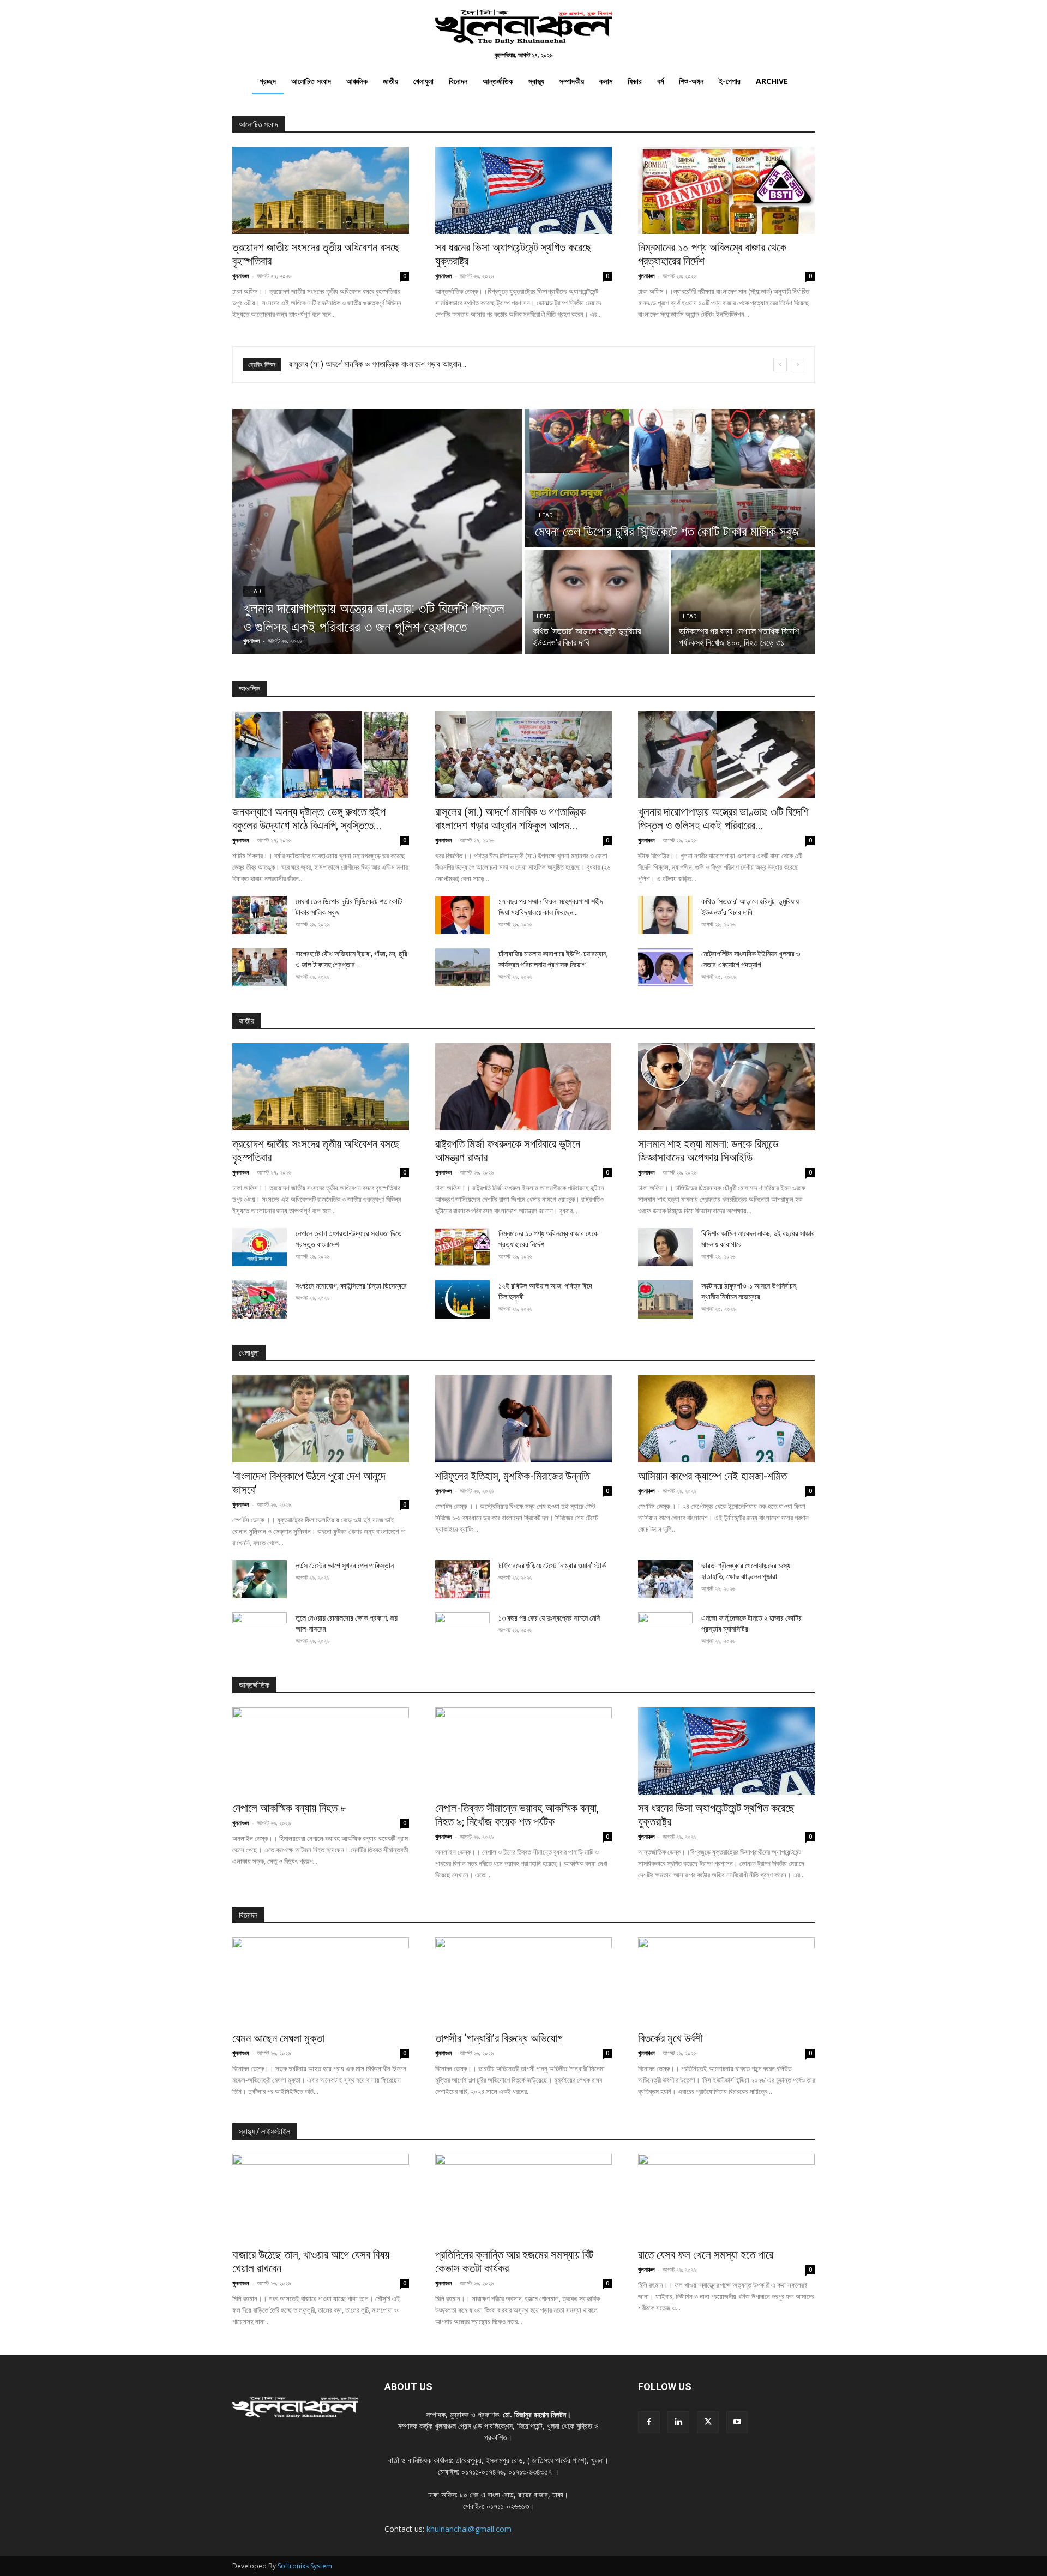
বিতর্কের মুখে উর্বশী (670, 2038)
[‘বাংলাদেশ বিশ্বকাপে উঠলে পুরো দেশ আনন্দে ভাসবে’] (321, 1419)
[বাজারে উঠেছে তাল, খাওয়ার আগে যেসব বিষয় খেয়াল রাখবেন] (321, 2198)
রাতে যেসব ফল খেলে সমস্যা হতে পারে (706, 2255)
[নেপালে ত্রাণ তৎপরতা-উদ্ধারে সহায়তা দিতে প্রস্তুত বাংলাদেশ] (260, 1247)
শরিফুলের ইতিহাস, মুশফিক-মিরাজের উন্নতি (512, 1476)
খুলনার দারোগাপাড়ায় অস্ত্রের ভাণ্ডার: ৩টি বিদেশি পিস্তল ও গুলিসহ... (378, 364)
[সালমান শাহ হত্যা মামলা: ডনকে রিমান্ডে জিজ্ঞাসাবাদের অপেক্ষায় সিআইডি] (726, 1087)
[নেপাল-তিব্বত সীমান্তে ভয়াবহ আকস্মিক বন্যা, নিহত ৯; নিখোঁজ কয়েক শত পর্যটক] (523, 1751)
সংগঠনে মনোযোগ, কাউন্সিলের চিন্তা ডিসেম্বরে (351, 1286)
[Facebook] (649, 2422)
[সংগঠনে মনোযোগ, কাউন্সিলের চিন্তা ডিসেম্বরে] (260, 1299)
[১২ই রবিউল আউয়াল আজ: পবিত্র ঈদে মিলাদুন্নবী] (462, 1299)
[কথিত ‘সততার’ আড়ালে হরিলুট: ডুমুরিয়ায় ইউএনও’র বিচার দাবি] (597, 602)
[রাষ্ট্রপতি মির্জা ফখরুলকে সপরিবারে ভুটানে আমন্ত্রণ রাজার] (523, 1087)
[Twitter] (708, 2422)
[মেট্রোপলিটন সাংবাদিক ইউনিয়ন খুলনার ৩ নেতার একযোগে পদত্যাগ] (665, 967)
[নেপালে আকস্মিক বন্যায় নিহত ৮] (321, 1751)
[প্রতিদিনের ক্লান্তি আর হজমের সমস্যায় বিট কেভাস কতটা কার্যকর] (523, 2198)
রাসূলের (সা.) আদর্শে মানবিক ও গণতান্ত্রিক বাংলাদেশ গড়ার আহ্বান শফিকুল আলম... (510, 819)
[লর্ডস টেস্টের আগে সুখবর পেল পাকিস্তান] (260, 1579)
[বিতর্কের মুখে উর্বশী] (726, 1981)
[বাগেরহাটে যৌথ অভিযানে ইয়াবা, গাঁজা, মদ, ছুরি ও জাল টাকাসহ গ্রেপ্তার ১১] (260, 967)
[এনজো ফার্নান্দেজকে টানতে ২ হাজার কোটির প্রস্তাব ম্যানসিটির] (665, 1632)
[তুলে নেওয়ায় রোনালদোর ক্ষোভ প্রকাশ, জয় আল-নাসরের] (260, 1632)
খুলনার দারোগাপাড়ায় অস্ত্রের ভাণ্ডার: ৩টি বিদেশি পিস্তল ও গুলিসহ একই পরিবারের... (723, 819)
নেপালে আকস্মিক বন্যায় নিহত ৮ (289, 1808)
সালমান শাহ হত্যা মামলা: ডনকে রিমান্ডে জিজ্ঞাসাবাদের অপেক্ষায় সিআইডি (708, 1151)
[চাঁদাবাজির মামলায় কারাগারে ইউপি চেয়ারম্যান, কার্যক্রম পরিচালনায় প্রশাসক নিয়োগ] (462, 967)
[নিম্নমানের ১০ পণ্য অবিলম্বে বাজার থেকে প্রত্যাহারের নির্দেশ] (726, 190)
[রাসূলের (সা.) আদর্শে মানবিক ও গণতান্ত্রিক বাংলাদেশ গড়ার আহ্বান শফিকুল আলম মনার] (523, 755)
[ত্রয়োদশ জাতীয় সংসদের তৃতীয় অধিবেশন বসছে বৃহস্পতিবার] (321, 190)
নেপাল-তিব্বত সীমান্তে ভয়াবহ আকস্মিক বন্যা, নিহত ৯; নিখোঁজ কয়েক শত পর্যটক (517, 1815)
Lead (254, 591)
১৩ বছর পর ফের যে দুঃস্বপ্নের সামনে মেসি (549, 1618)
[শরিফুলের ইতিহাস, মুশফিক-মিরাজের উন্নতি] (523, 1419)
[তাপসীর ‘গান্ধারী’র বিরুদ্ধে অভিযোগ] (523, 1981)
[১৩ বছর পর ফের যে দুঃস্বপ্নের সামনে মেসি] (462, 1632)
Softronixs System (305, 2566)
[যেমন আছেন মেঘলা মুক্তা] (321, 1981)
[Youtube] (737, 2422)
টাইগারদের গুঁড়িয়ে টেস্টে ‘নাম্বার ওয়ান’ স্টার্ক (552, 1566)
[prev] (780, 365)
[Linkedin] (678, 2422)
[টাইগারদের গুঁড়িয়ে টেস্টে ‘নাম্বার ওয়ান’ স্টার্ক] (462, 1579)
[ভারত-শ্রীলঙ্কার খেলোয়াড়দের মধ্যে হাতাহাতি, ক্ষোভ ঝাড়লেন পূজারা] (665, 1579)
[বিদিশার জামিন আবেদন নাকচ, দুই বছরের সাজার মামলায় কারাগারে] (665, 1247)
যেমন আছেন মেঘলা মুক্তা (278, 2038)
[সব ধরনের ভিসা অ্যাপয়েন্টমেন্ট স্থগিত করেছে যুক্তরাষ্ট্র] (523, 190)
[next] (798, 365)
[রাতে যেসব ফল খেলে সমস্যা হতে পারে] (726, 2198)
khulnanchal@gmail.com (469, 2529)
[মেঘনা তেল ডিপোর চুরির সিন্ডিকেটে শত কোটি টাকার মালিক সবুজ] (670, 478)
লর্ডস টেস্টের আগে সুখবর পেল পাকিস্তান (345, 1566)
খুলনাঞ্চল (241, 276)
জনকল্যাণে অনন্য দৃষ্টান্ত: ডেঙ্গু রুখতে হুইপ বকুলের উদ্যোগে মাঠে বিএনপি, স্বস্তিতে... (309, 819)
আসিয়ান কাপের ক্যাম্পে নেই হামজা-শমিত (712, 1476)
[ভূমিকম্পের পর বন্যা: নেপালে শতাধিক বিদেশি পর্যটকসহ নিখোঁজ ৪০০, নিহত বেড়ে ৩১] (743, 602)
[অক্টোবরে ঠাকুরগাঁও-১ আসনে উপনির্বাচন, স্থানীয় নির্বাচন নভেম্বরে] (665, 1299)
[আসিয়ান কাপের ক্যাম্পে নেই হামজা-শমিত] (726, 1419)
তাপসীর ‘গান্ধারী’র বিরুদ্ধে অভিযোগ (499, 2038)
